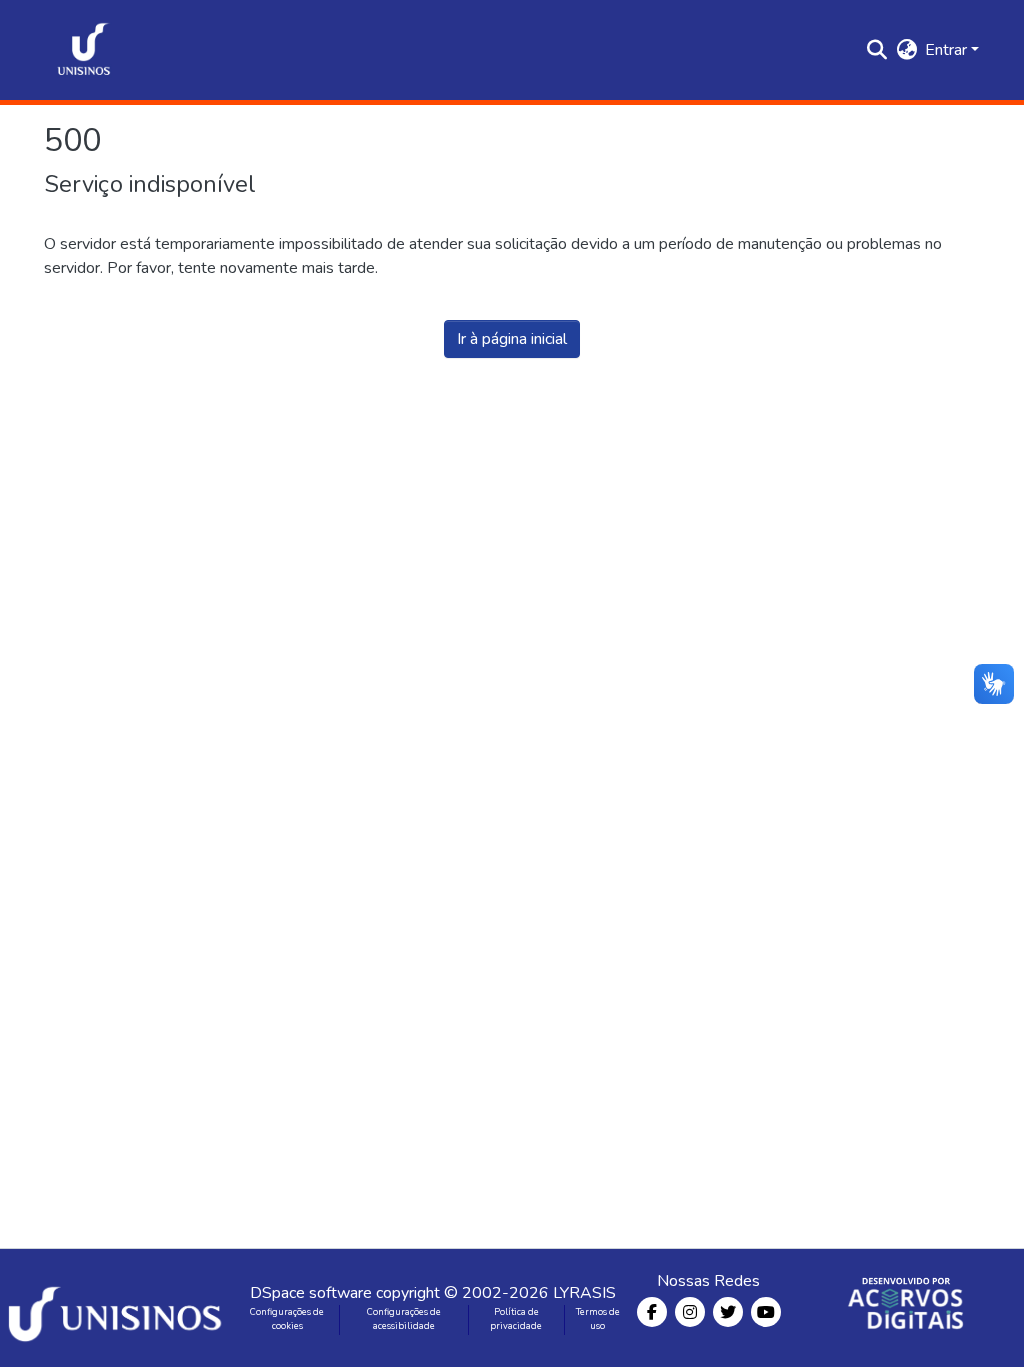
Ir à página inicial (512, 339)
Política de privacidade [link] (516, 1319)
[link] (118, 1308)
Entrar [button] (948, 50)
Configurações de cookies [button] (287, 1319)
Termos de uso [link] (598, 1319)
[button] (84, 50)
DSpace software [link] (311, 1293)
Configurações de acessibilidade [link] (404, 1319)
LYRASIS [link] (584, 1293)
